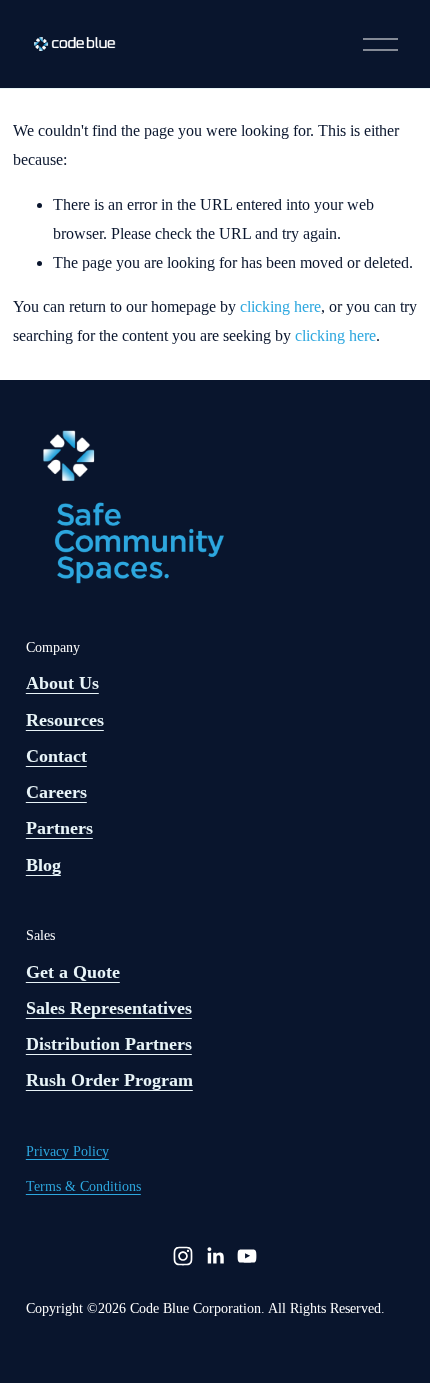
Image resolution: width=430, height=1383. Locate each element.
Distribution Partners (109, 1044)
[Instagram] (183, 1256)
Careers (56, 792)
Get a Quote (73, 972)
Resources (65, 720)
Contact (56, 756)
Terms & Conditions (83, 1186)
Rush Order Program (109, 1080)
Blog (43, 865)
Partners (59, 828)
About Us (62, 683)
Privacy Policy (67, 1151)
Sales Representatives (109, 1008)
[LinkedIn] (215, 1256)
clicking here (280, 306)
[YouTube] (247, 1256)
